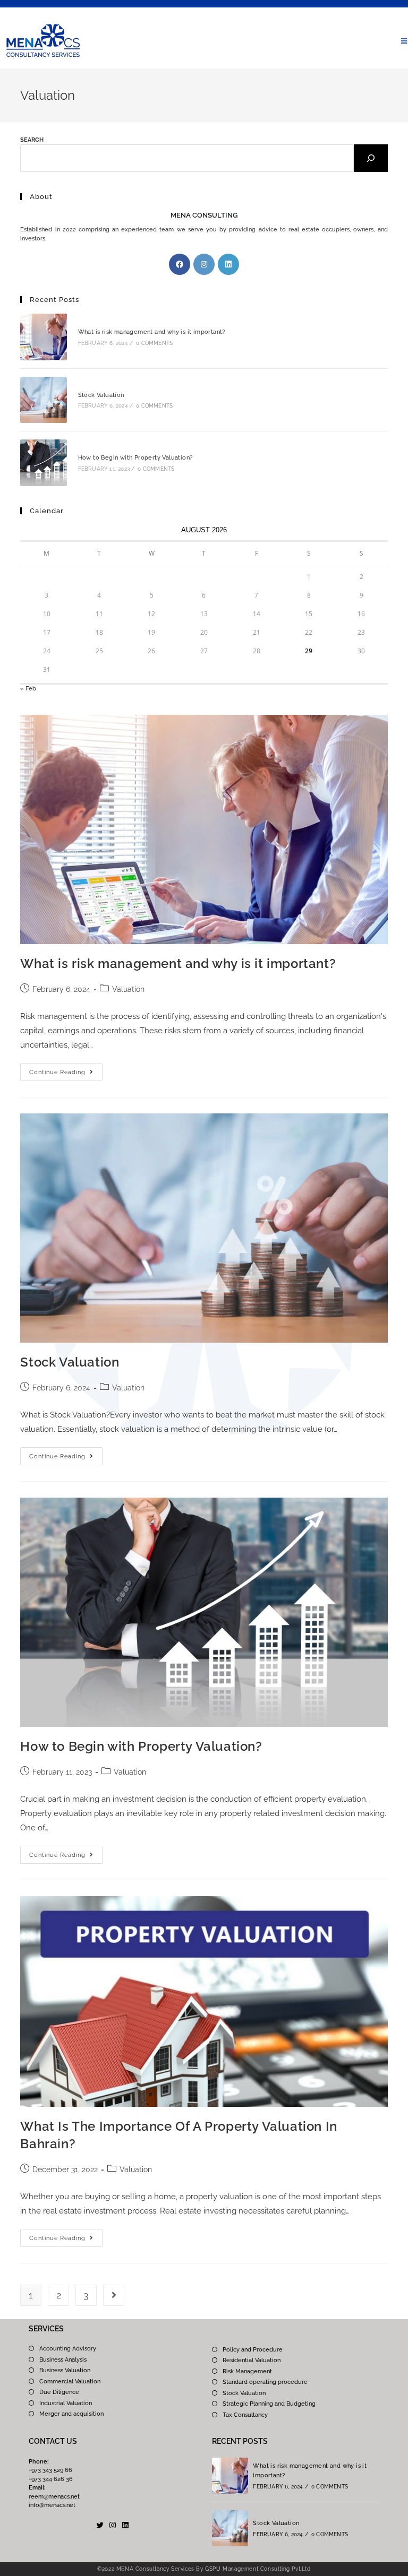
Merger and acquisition (71, 2414)
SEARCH (32, 140)
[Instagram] (204, 264)
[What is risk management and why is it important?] (43, 337)
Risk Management (247, 2371)
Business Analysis (63, 2360)
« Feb (28, 689)
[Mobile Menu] (404, 41)
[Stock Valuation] (43, 400)
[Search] (371, 158)
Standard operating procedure (265, 2382)
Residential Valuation (252, 2360)
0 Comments (154, 343)
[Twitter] (100, 2525)
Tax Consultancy (245, 2415)
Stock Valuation (101, 395)
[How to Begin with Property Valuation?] (43, 463)
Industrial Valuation (66, 2403)
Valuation (128, 989)
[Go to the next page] (114, 2295)
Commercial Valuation (70, 2381)
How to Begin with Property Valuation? (135, 458)
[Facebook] (180, 264)
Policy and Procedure (253, 2350)
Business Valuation (65, 2370)
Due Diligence (59, 2392)
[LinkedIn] (228, 264)
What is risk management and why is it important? (152, 332)
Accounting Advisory (68, 2349)
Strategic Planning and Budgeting (269, 2404)
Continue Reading (66, 1069)
